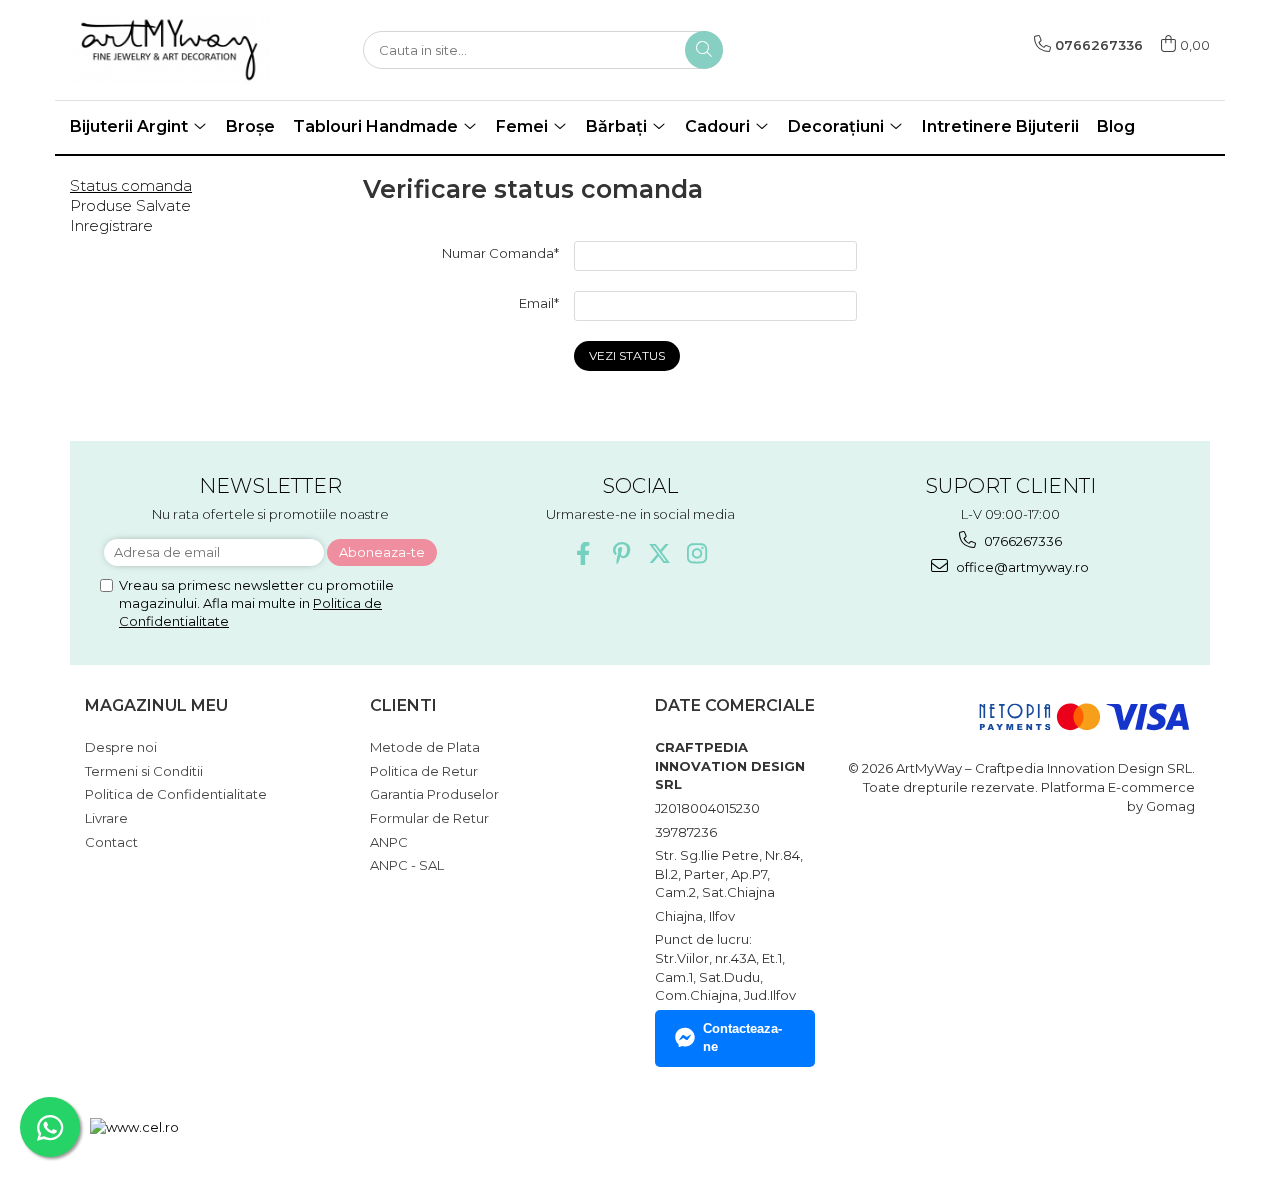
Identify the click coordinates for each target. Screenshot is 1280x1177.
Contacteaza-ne (742, 1038)
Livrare (106, 818)
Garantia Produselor (434, 794)
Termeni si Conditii (144, 771)
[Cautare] (704, 50)
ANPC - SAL (407, 865)
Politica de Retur (424, 771)
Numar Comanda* (500, 253)
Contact (111, 842)
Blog (1116, 126)
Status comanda (131, 185)
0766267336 (1021, 541)
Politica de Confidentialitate (176, 794)
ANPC (389, 842)
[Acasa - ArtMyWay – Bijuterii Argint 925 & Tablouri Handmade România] (170, 50)
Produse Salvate (130, 205)
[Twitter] (659, 553)
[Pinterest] (621, 553)
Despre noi (121, 747)
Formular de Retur (429, 818)
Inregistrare (111, 225)
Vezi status (627, 355)
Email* (539, 303)
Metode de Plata (425, 747)
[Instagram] (697, 553)
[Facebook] (583, 553)
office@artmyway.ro (1021, 567)
